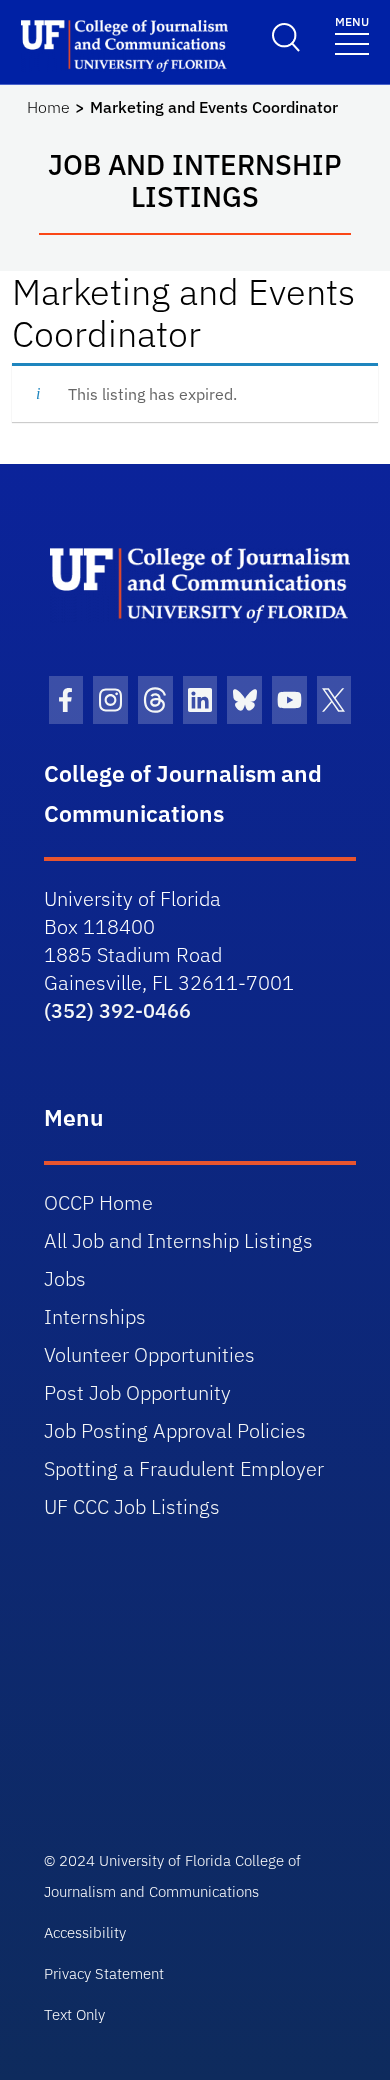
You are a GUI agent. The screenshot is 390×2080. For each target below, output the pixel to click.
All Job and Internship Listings (178, 1240)
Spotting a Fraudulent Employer (184, 1468)
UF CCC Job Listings (132, 1506)
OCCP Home (98, 1202)
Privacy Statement (104, 1973)
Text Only (74, 2014)
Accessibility (85, 1932)
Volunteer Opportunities (149, 1354)
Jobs (65, 1278)
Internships (95, 1316)
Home (48, 107)
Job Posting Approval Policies (175, 1430)
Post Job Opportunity (137, 1392)
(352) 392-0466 (117, 1010)
